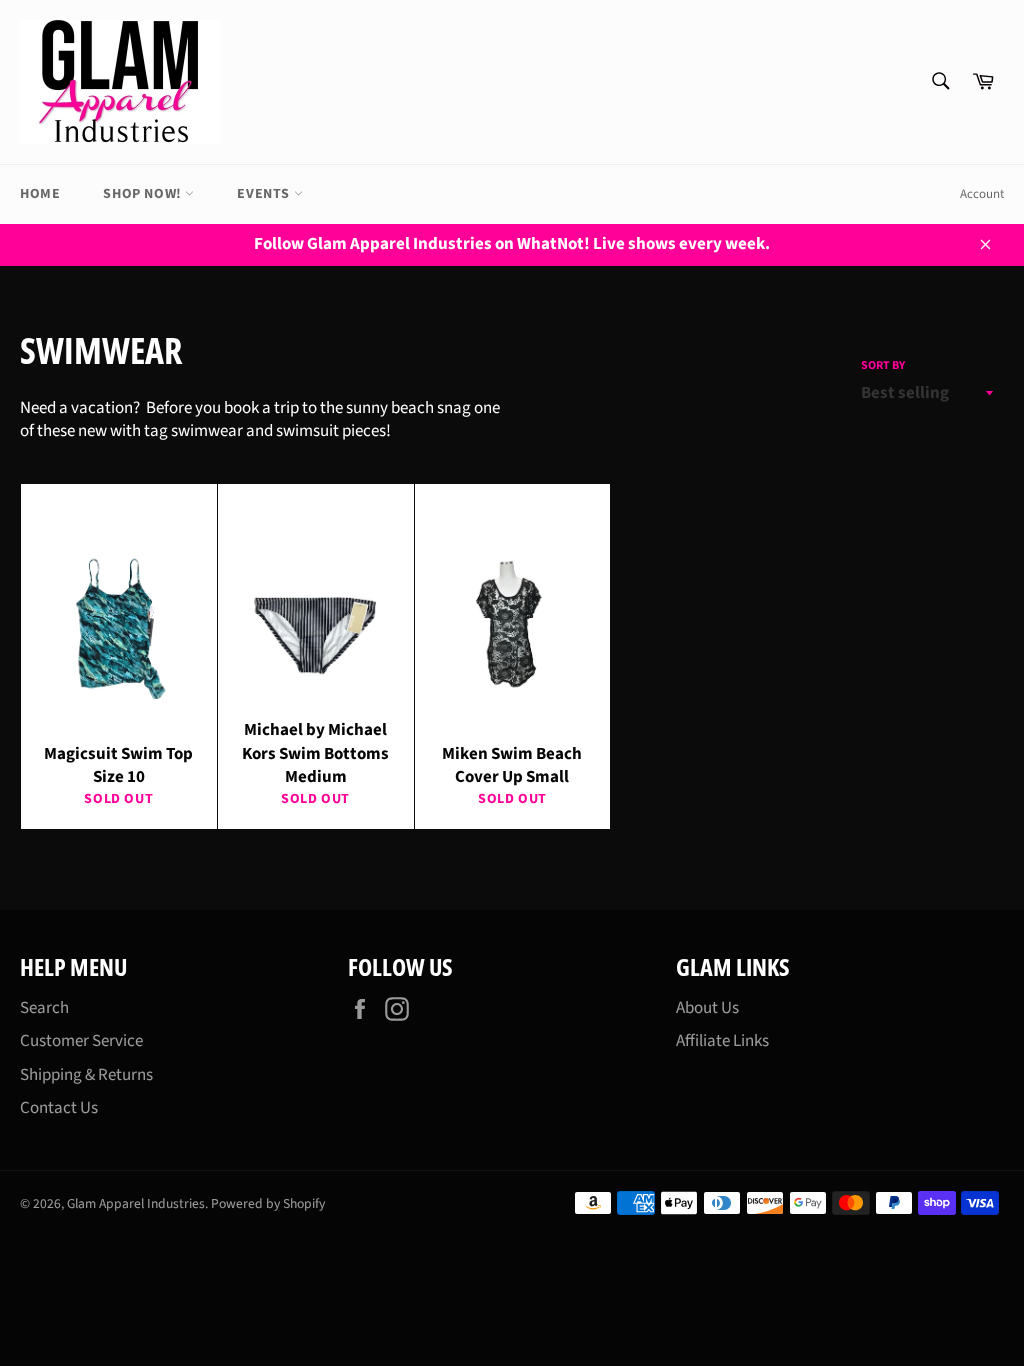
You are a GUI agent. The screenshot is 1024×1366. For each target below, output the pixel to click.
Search (44, 1008)
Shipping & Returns (86, 1075)
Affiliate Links (722, 1041)
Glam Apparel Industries (136, 1203)
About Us (707, 1008)
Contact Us (59, 1108)
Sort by (883, 366)
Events (265, 194)
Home (40, 194)
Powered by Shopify (268, 1203)
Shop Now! (144, 194)
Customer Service (81, 1041)
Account (982, 194)
